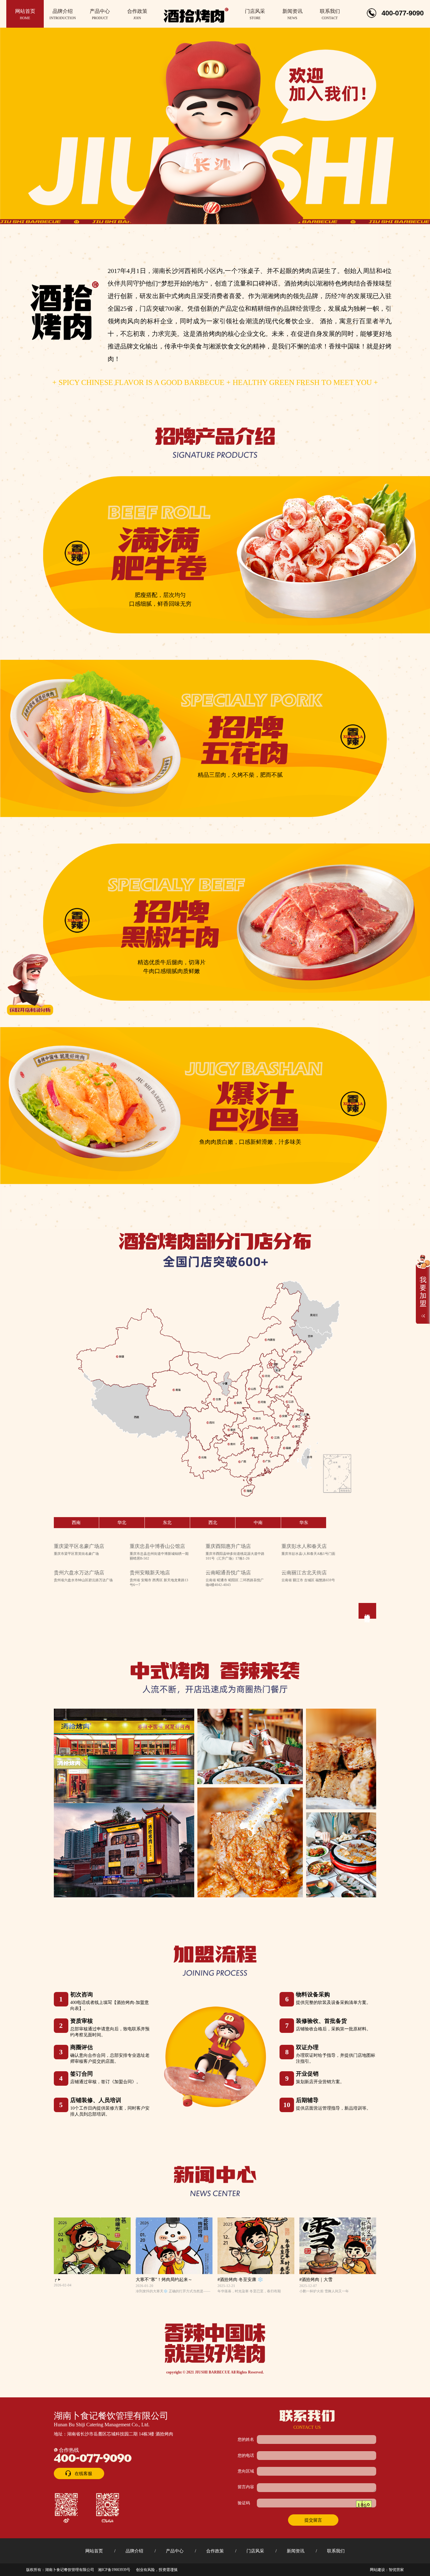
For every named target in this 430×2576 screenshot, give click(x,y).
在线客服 (83, 2473)
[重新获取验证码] (364, 2504)
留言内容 (246, 2487)
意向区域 (246, 2471)
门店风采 (255, 2551)
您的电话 (246, 2456)
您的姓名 (246, 2440)
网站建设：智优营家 (387, 2570)
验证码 (244, 2503)
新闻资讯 (296, 2551)
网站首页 (94, 2551)
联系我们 (336, 2551)
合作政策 (215, 2551)
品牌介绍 (134, 2551)
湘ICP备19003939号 (114, 2570)
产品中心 (175, 2551)
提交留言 (313, 2520)
